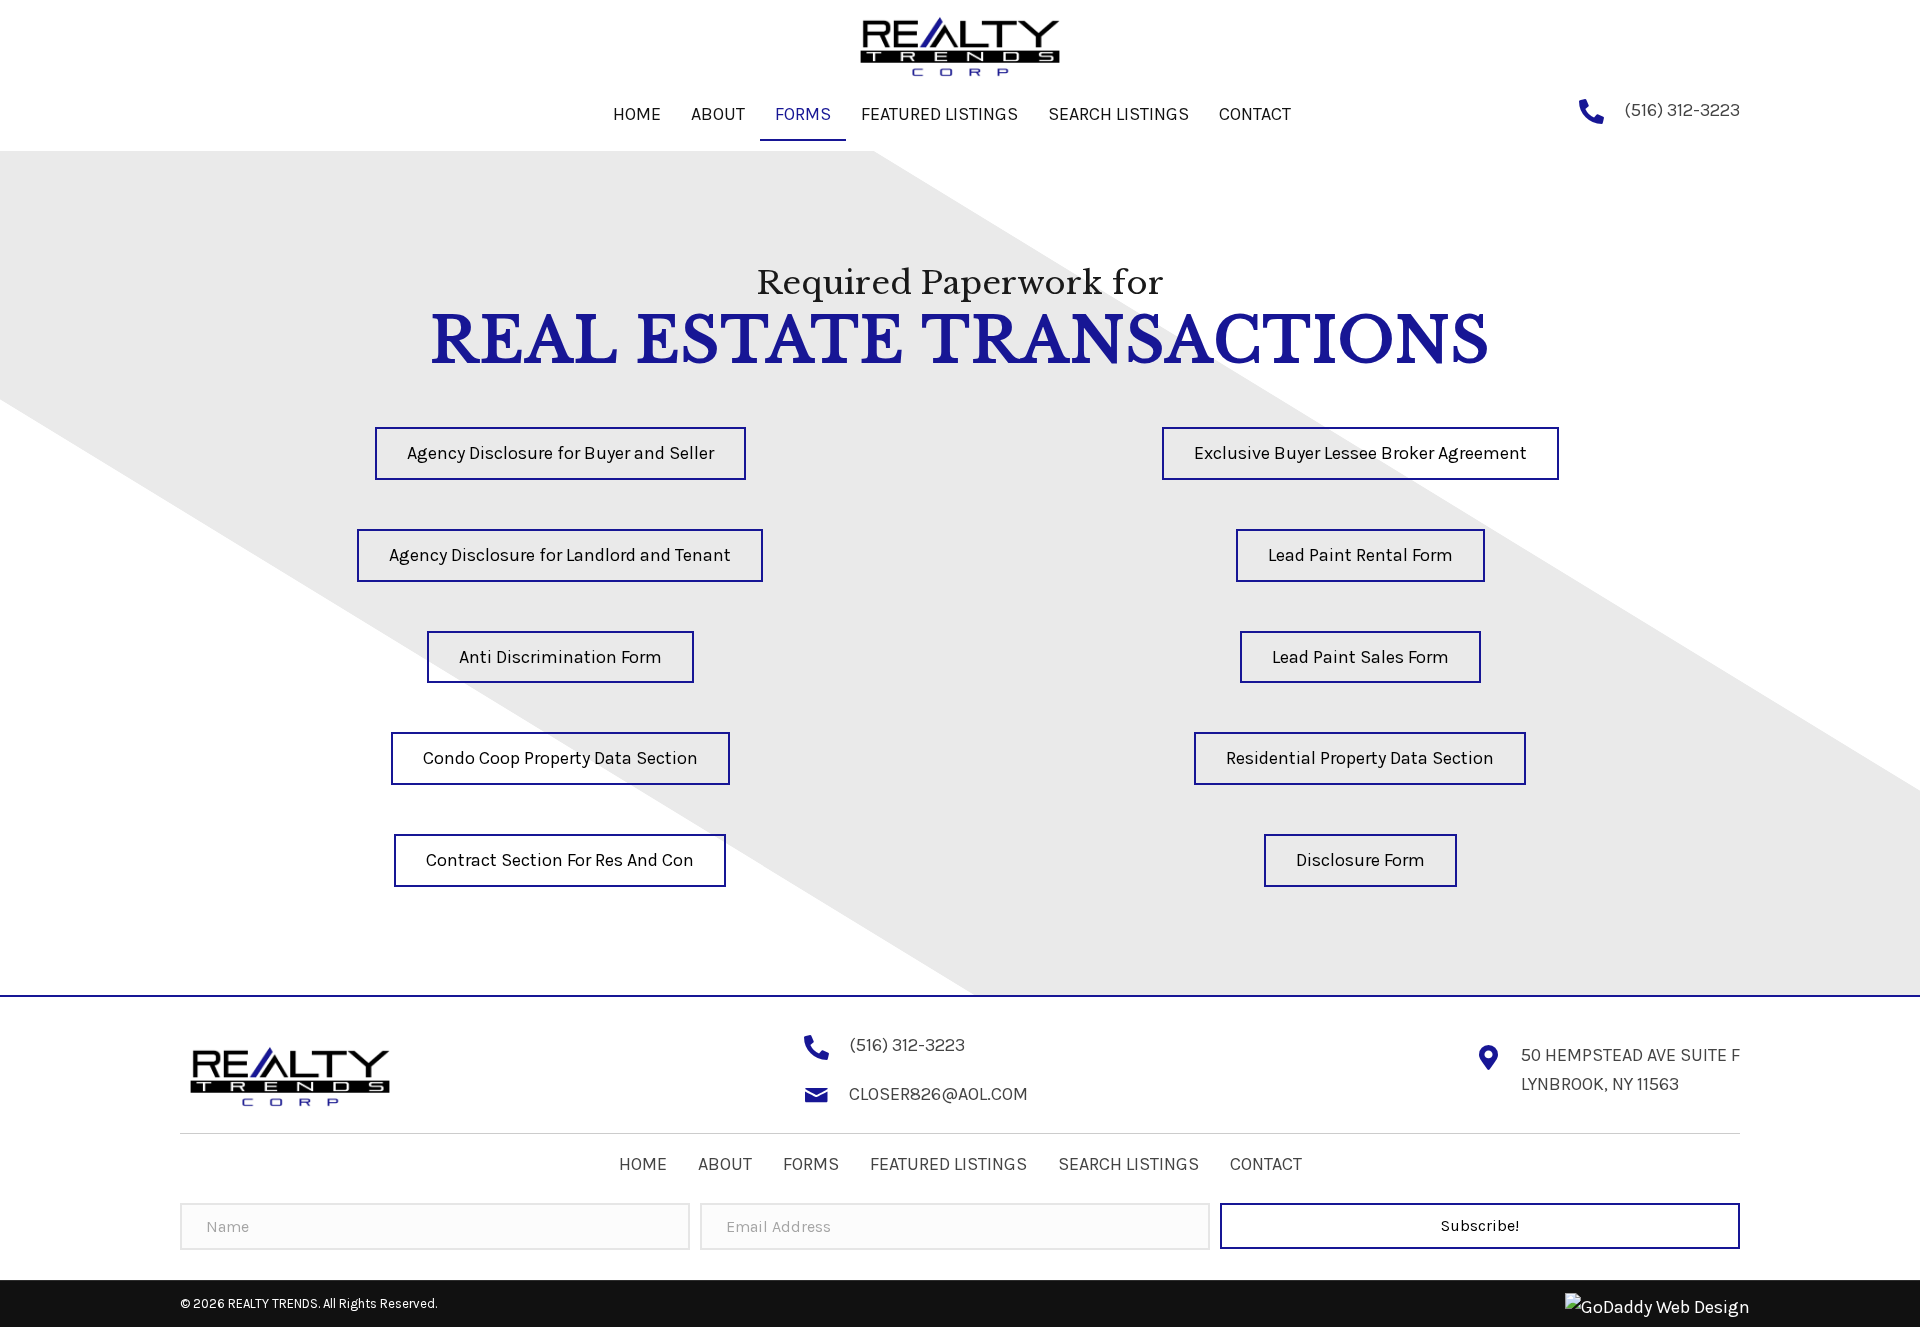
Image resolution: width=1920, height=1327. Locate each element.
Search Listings (1128, 1164)
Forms (811, 1164)
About (725, 1164)
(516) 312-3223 (1682, 110)
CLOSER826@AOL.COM (938, 1094)
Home (643, 1164)
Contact (1266, 1164)
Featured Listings (948, 1164)
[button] (560, 453)
